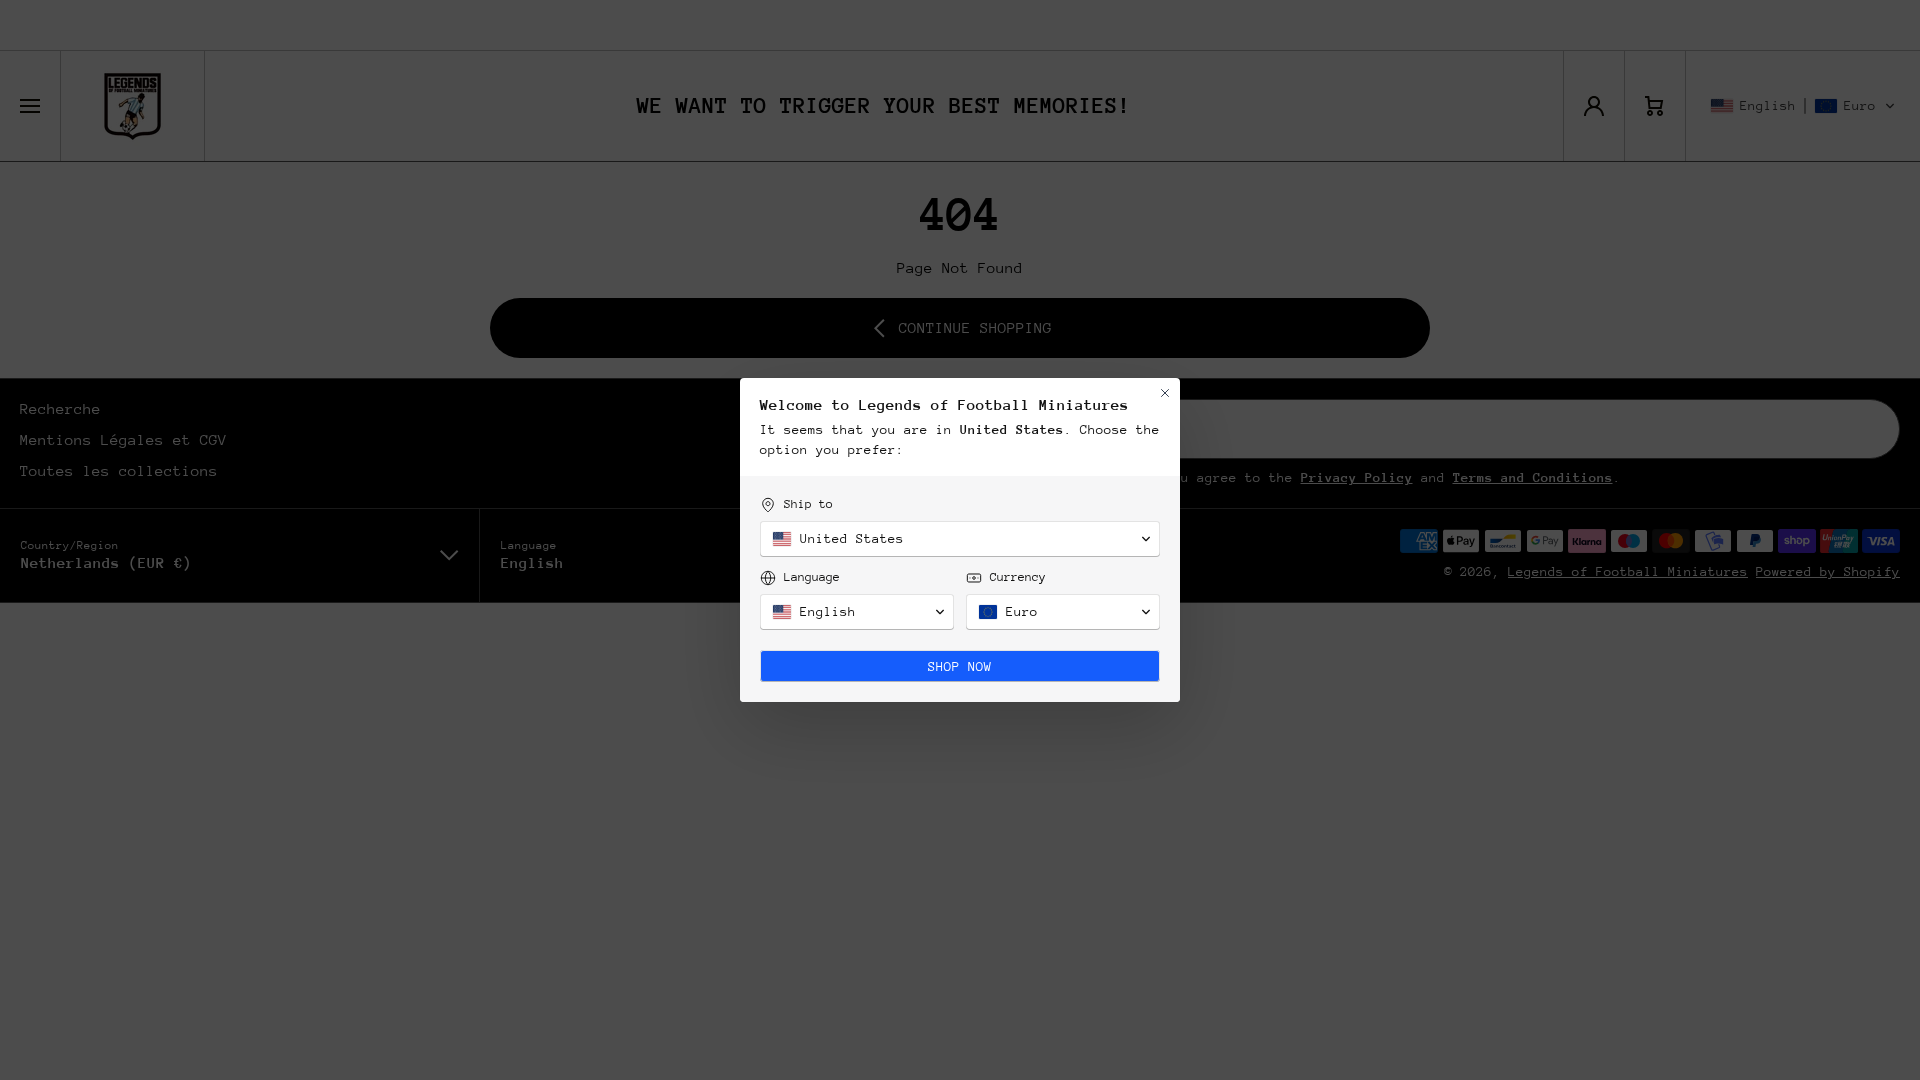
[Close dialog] (1165, 393)
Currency (1018, 577)
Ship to (808, 504)
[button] (960, 539)
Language (812, 577)
